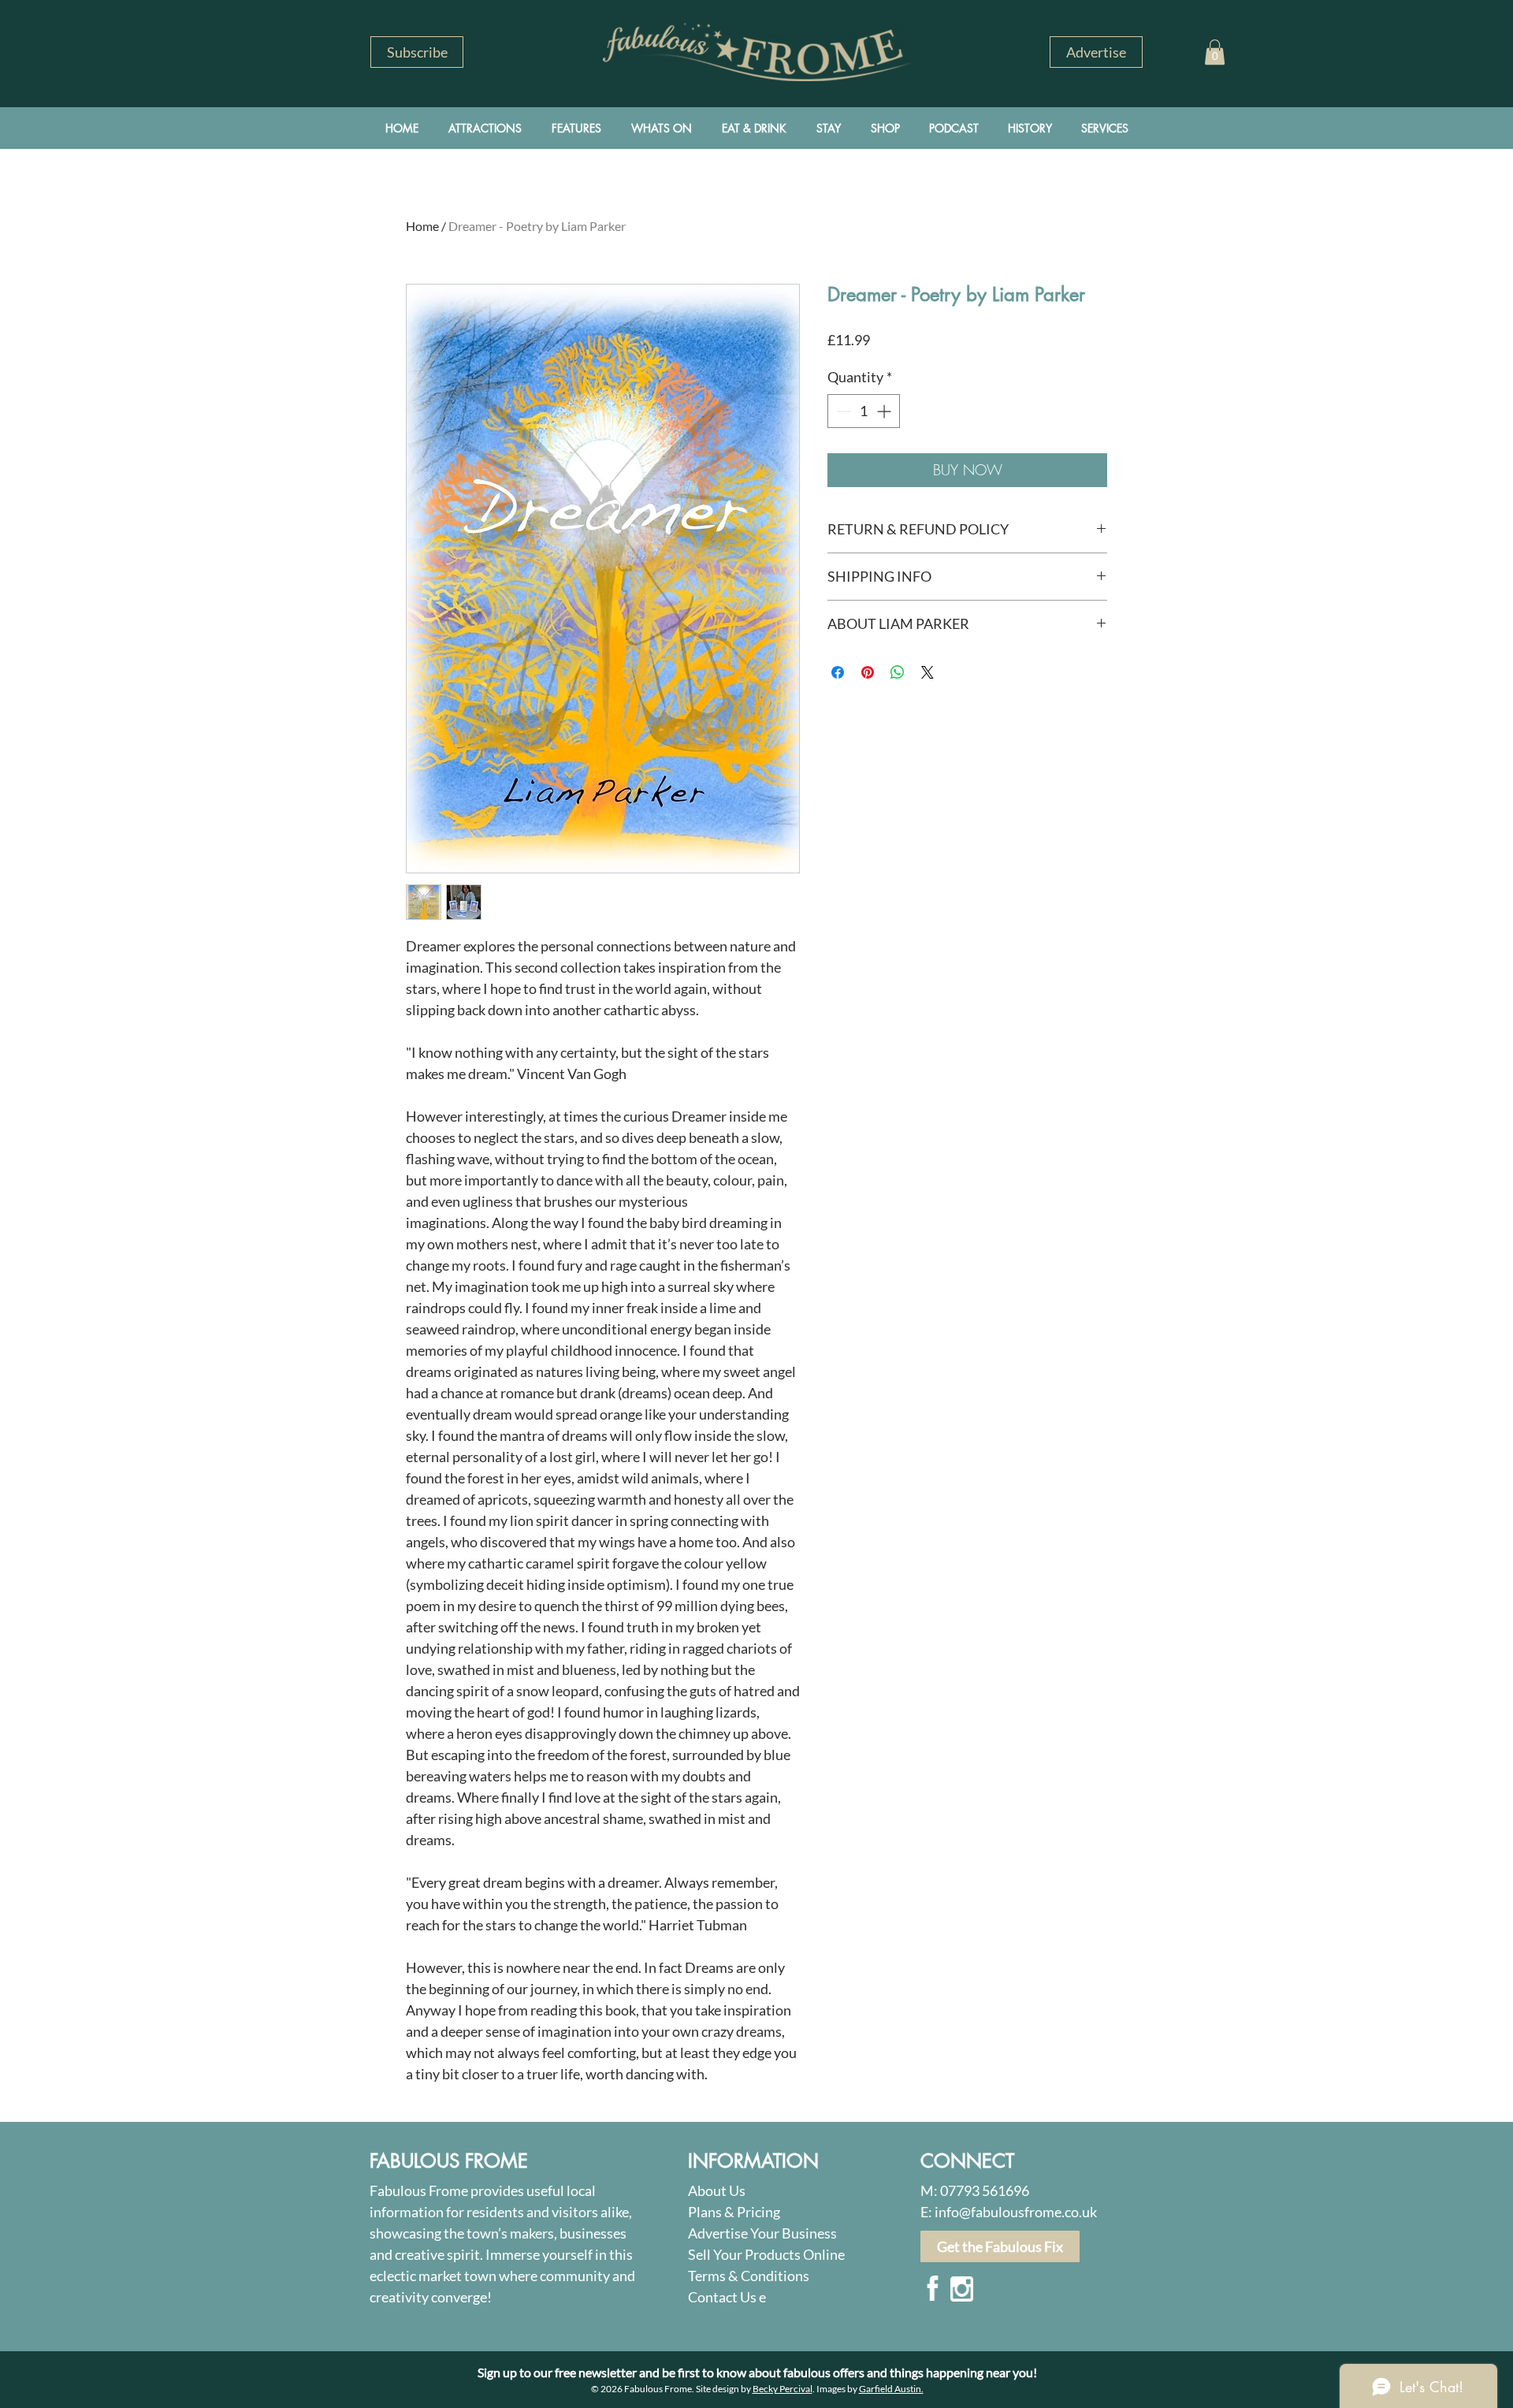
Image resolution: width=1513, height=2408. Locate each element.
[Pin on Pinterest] (868, 672)
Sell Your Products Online (766, 2254)
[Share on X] (928, 672)
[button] (417, 52)
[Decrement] (842, 411)
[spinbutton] (864, 411)
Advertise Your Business (762, 2233)
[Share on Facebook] (838, 672)
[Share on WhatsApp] (898, 672)
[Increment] (885, 411)
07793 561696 (985, 2190)
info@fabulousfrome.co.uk (1016, 2212)
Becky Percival (783, 2389)
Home (422, 226)
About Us (717, 2190)
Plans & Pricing (734, 2212)
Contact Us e (727, 2297)
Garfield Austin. (891, 2389)
